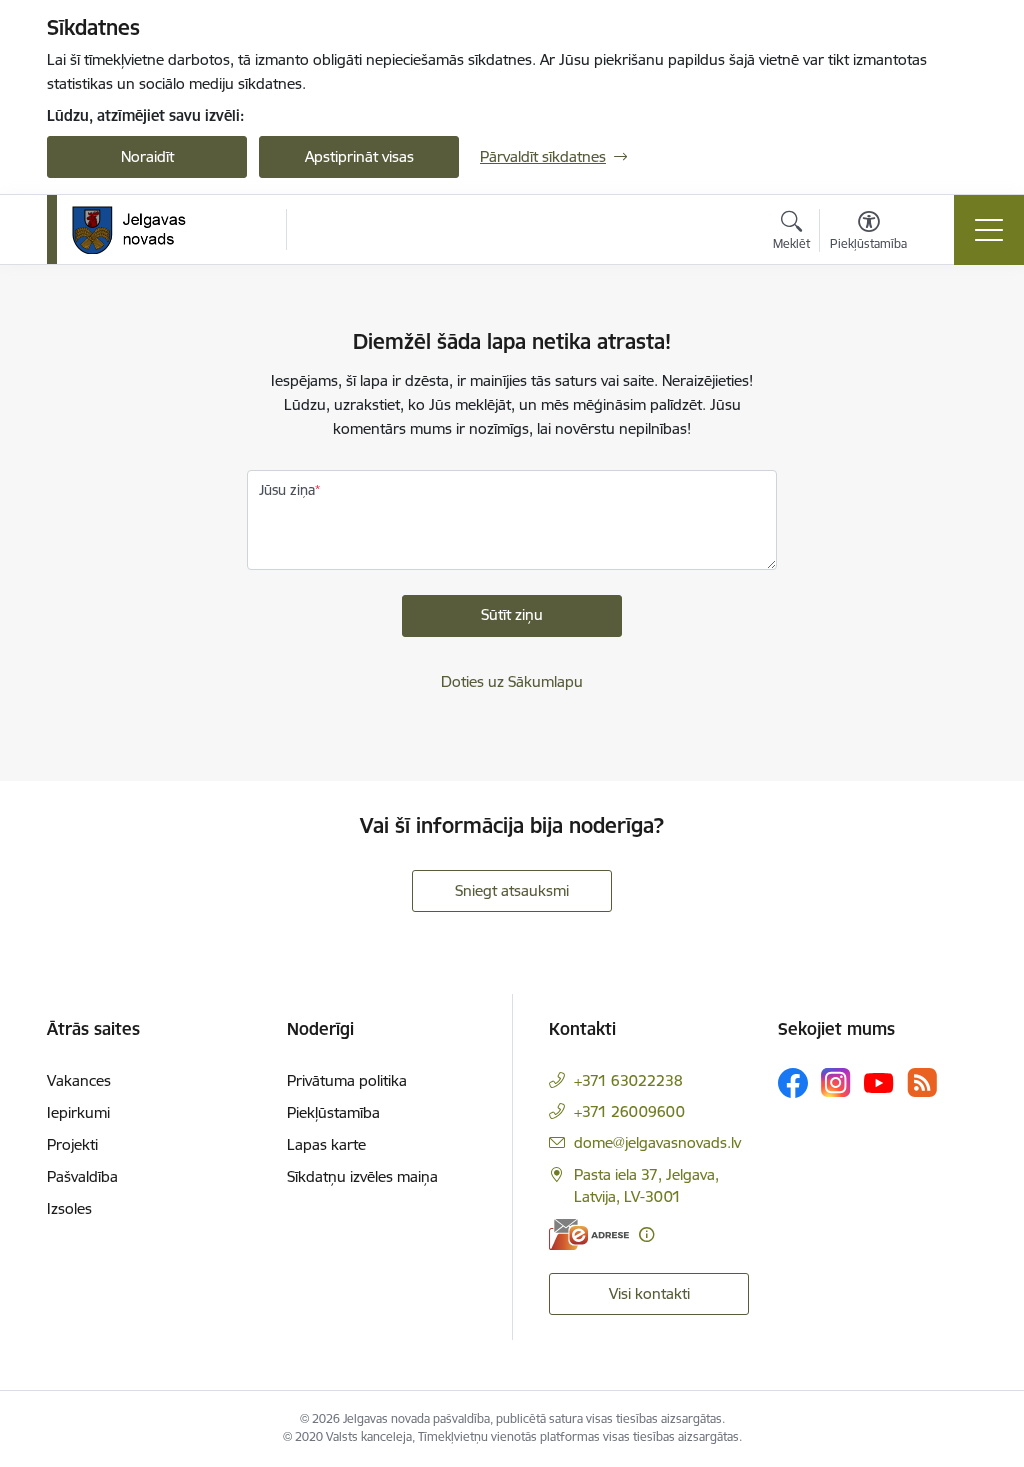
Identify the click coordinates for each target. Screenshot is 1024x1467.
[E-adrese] (589, 1234)
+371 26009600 (629, 1111)
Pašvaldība (82, 1176)
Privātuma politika (347, 1080)
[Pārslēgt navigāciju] (989, 230)
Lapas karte (326, 1144)
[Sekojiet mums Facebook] (793, 1083)
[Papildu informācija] (646, 1234)
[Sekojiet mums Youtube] (879, 1082)
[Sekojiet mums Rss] (922, 1082)
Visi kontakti (649, 1293)
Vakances (79, 1080)
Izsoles (69, 1208)
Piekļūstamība (333, 1112)
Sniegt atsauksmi (512, 890)
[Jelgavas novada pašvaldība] (141, 230)
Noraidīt (147, 156)
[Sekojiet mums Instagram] (836, 1082)
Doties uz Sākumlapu (512, 681)
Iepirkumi (78, 1112)
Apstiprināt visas (359, 156)
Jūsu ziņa (287, 490)
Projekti (72, 1144)
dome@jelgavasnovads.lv (657, 1142)
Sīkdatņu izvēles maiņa (362, 1176)
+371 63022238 (628, 1080)
